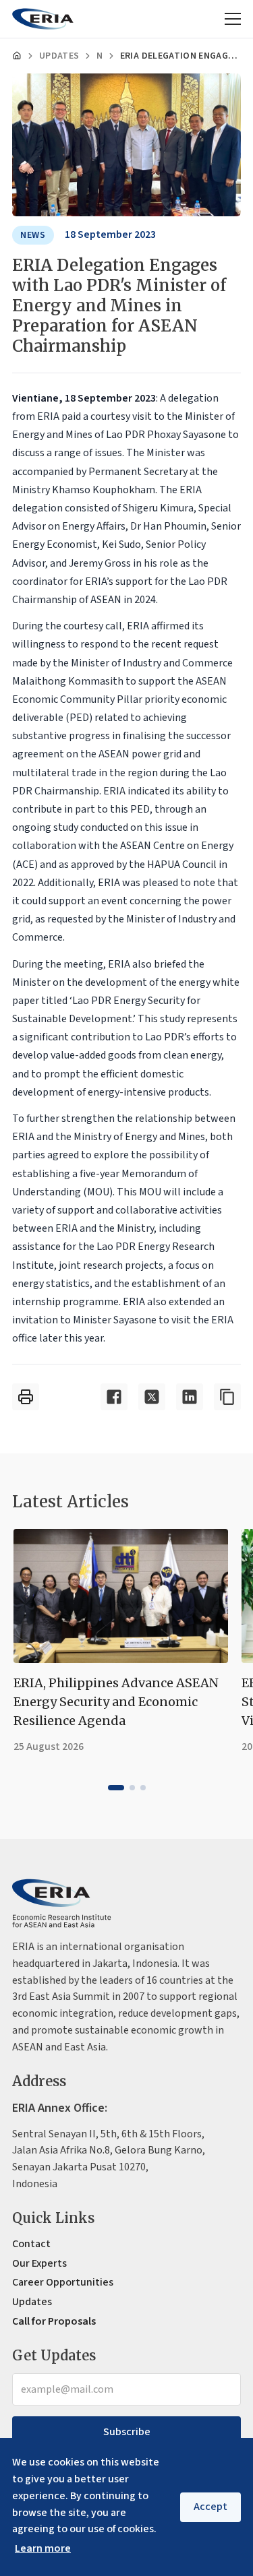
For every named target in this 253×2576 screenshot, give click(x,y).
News (99, 56)
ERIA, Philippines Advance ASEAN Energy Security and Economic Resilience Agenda (116, 1702)
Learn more (43, 2548)
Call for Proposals (54, 2321)
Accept (210, 2507)
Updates (59, 56)
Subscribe (127, 2432)
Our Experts (39, 2263)
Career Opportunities (63, 2282)
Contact (31, 2244)
